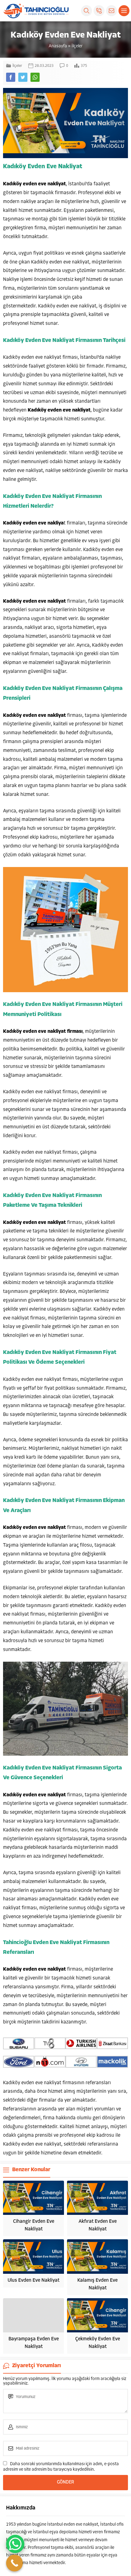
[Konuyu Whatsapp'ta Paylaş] (35, 77)
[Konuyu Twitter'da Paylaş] (23, 77)
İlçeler (77, 46)
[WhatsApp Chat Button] (15, 2544)
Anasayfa (58, 46)
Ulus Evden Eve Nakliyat (34, 2280)
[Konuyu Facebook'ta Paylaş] (11, 77)
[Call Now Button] (14, 2563)
